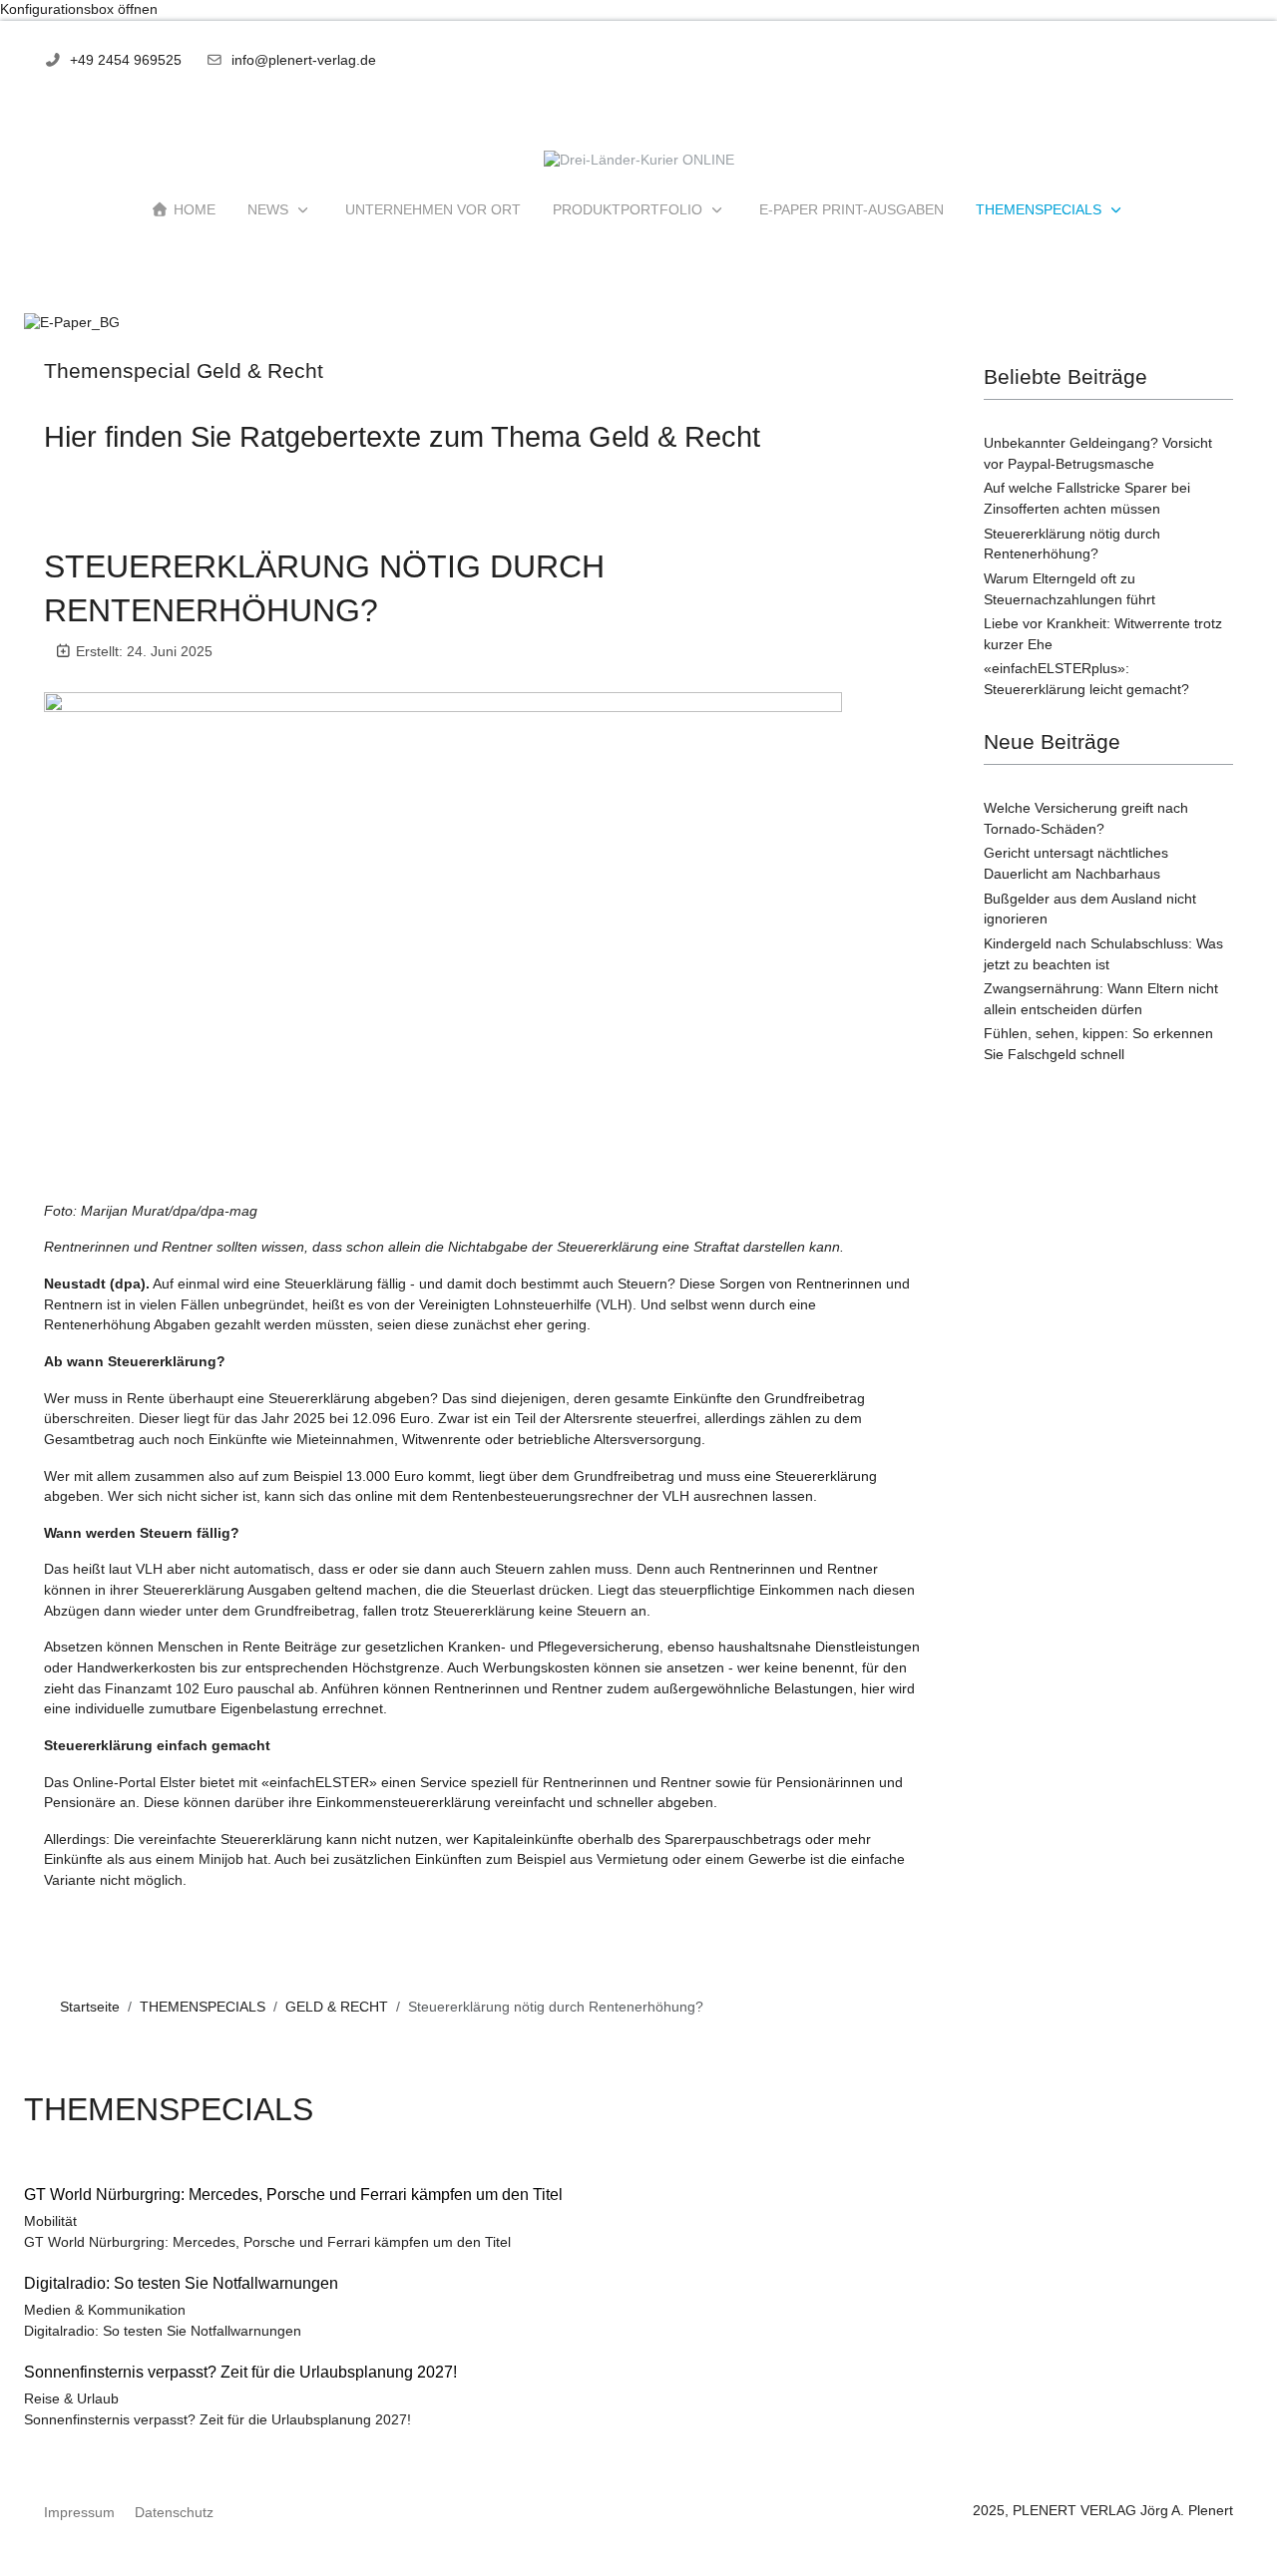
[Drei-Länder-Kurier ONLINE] (639, 161)
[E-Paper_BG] (72, 323)
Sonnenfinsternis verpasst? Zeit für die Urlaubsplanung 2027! (217, 2420)
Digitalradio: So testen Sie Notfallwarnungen (163, 2331)
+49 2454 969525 (126, 60)
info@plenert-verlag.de (304, 60)
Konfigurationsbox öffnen (79, 9)
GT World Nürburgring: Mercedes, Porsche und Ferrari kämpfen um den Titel (267, 2242)
